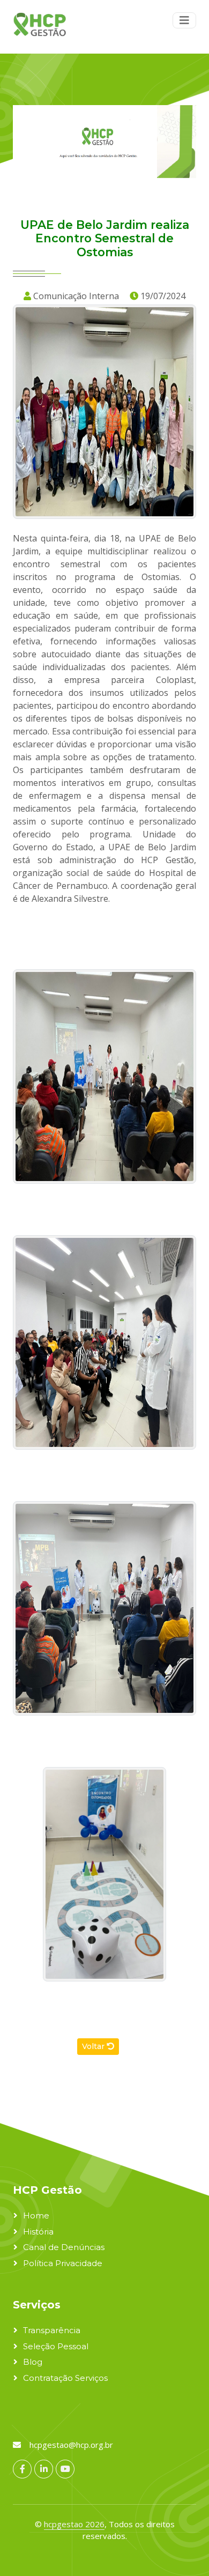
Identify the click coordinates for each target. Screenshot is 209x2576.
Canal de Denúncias (64, 2247)
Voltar (94, 2046)
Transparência (52, 2330)
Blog (33, 2362)
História (38, 2232)
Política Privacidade (63, 2263)
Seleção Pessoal (56, 2346)
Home (36, 2215)
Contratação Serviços (65, 2378)
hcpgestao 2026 (74, 2524)
